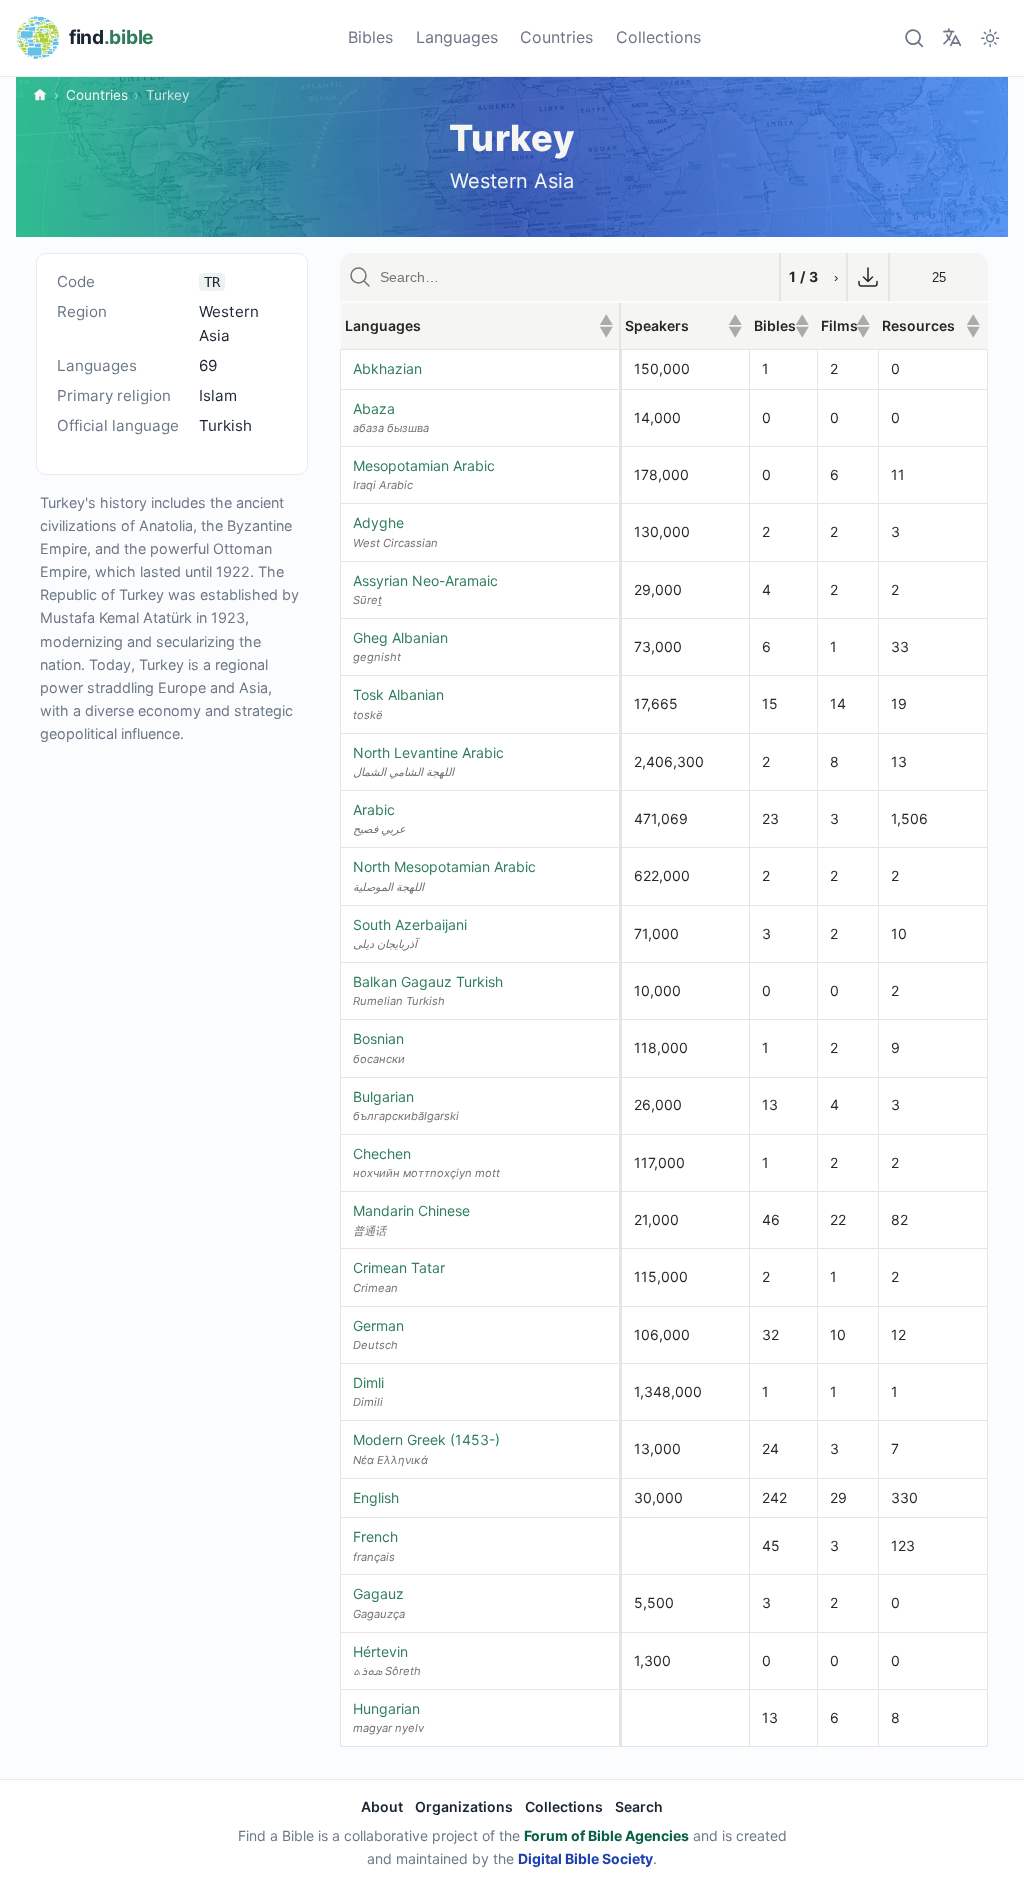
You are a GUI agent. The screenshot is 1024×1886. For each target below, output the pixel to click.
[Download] (868, 277)
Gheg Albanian (400, 637)
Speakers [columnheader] (683, 325)
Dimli (368, 1382)
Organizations (464, 1806)
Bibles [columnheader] (782, 325)
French (375, 1536)
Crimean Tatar (399, 1267)
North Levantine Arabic (428, 752)
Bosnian (378, 1038)
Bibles (370, 37)
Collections (658, 37)
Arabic (374, 809)
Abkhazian (387, 368)
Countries (556, 37)
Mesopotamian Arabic (424, 465)
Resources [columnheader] (930, 325)
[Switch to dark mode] (990, 37)
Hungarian (386, 1708)
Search (639, 1806)
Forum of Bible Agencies (606, 1835)
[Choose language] (951, 37)
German (378, 1325)
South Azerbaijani (410, 924)
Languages (457, 37)
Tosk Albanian (398, 694)
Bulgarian (383, 1096)
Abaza (374, 408)
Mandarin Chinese (411, 1210)
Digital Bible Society (585, 1858)
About (382, 1806)
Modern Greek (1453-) (426, 1439)
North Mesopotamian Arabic (444, 866)
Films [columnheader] (845, 325)
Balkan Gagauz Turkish (428, 981)
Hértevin (380, 1651)
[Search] (913, 37)
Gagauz (378, 1593)
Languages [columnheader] (479, 325)
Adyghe (378, 522)
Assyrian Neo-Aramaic (425, 580)
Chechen (382, 1153)
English (376, 1497)
